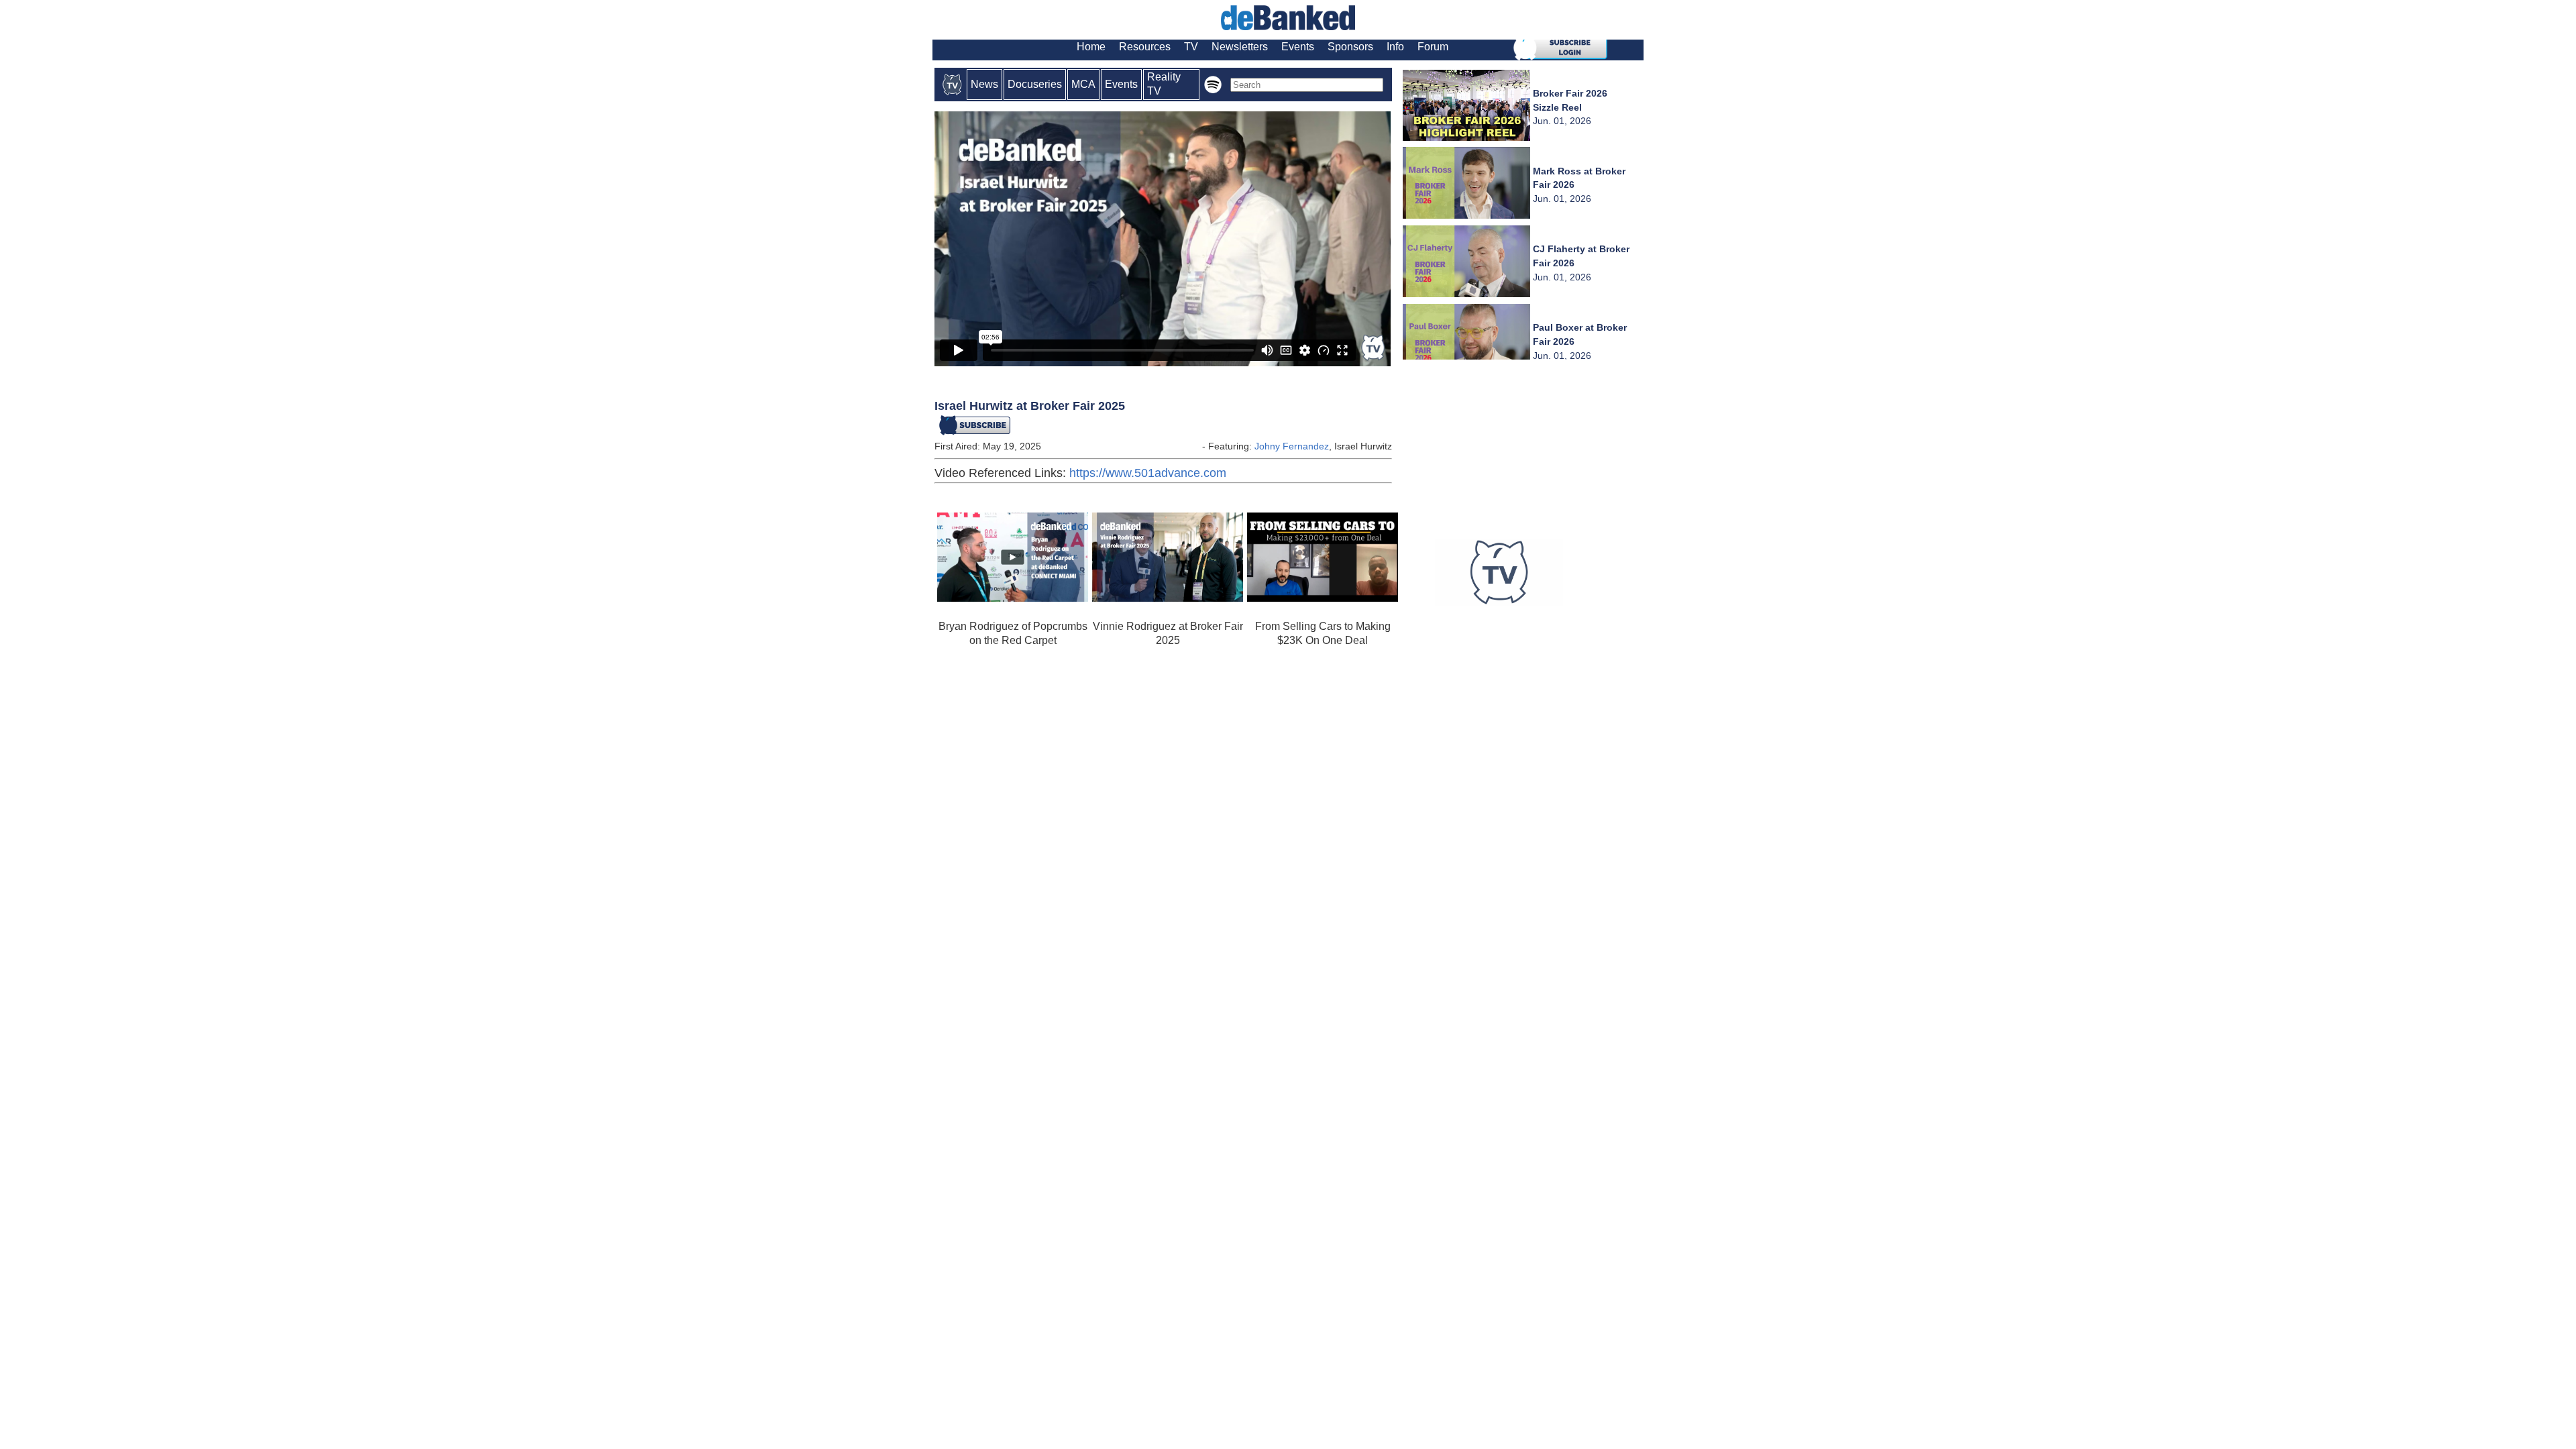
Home (1091, 47)
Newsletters (1240, 47)
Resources (1145, 47)
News (984, 84)
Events (1298, 47)
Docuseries (1035, 84)
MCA (1083, 84)
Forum (1433, 47)
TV (1191, 47)
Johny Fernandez (1292, 446)
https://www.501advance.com (1148, 473)
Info (1395, 47)
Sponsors (1350, 47)
